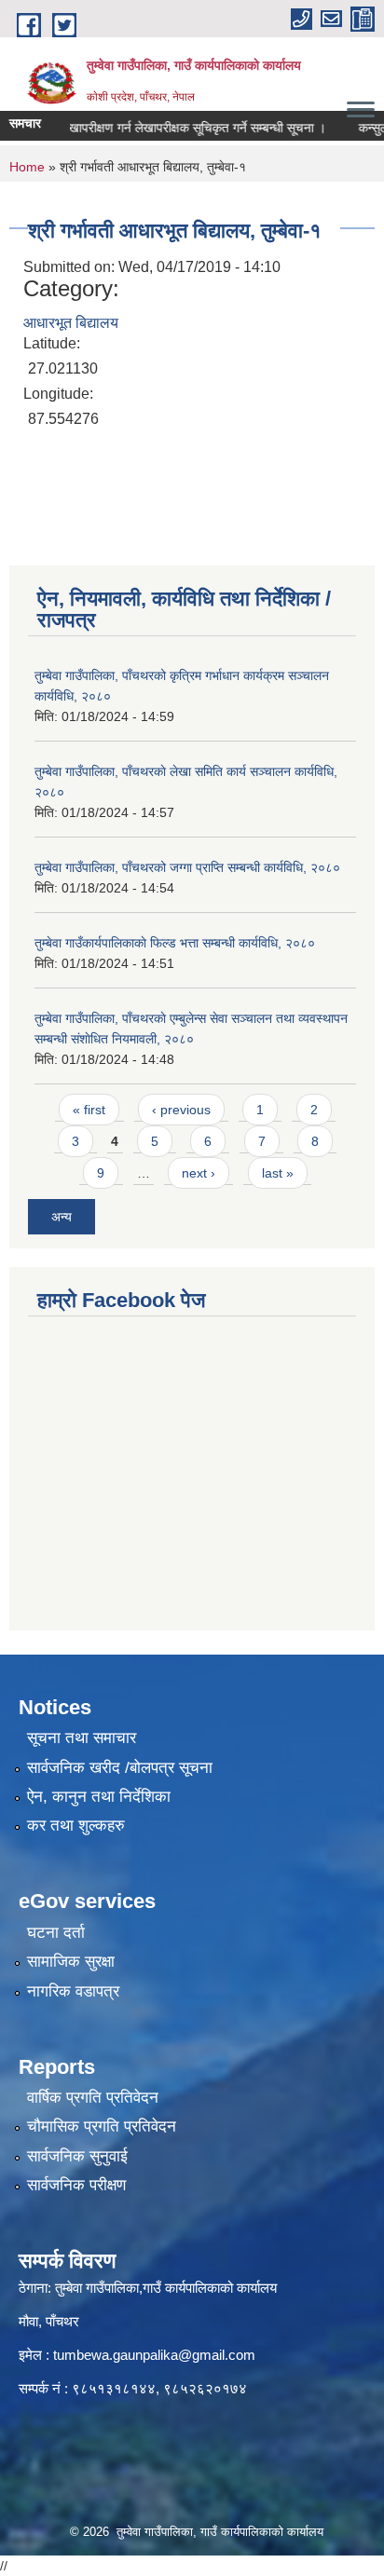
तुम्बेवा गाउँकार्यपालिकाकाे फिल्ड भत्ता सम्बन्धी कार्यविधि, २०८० (175, 943)
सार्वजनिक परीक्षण (76, 2185)
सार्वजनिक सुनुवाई (77, 2156)
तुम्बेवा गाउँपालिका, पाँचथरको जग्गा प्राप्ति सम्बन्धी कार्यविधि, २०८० (187, 867)
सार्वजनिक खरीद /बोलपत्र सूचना (120, 1768)
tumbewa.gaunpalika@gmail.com (154, 2355)
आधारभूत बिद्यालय (71, 323)
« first (89, 1110)
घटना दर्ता (56, 1933)
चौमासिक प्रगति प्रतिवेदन (102, 2126)
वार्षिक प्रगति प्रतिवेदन (93, 2098)
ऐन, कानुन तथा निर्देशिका (99, 1797)
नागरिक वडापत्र (73, 1991)
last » (278, 1173)
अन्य (62, 1217)
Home (27, 167)
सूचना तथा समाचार (82, 1738)
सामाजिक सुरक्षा (71, 1962)
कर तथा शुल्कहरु (76, 1826)
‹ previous (181, 1110)
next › (199, 1173)
